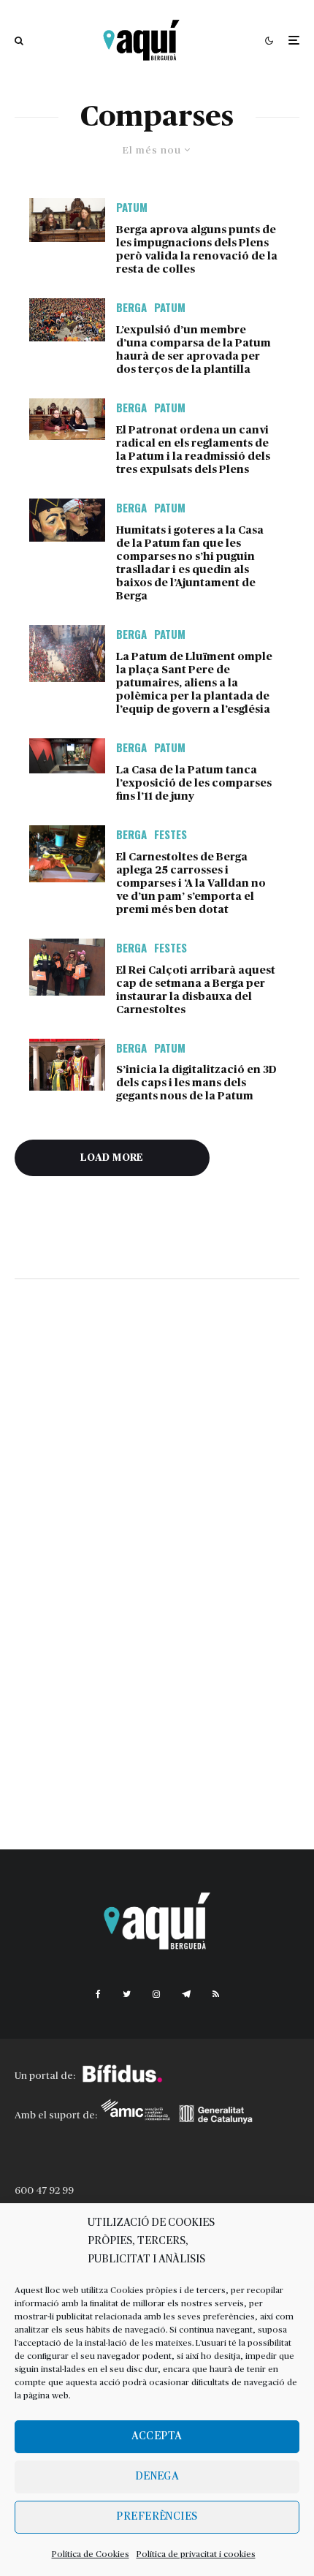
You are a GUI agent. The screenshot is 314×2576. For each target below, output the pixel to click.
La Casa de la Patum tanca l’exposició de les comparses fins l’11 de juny (194, 783)
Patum (132, 207)
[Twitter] (127, 1994)
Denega (157, 2476)
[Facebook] (98, 1994)
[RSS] (216, 1994)
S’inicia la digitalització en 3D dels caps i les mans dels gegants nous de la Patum (196, 1083)
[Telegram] (186, 1994)
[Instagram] (156, 1994)
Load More (112, 1158)
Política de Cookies (91, 2554)
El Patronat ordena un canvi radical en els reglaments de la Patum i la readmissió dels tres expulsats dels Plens (193, 450)
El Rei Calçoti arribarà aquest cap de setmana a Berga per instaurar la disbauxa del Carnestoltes (196, 990)
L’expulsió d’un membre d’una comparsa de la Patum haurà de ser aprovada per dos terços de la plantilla (194, 350)
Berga (131, 307)
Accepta (157, 2436)
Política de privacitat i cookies (196, 2554)
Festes (171, 834)
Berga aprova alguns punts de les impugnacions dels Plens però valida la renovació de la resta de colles (197, 250)
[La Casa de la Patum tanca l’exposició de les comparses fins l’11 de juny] (67, 756)
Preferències (157, 2516)
